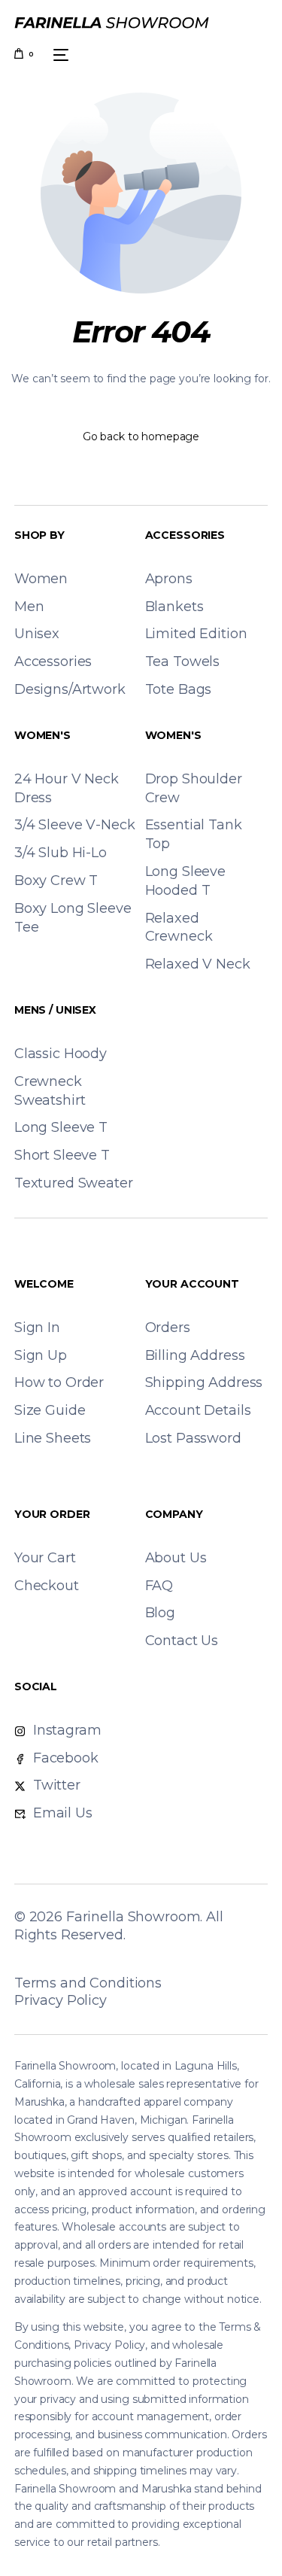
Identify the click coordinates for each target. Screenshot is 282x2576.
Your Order (52, 1514)
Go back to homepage (141, 436)
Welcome (44, 1284)
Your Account (192, 1284)
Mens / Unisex (55, 1010)
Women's (42, 735)
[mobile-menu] (59, 55)
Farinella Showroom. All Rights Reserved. (119, 1926)
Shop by (39, 535)
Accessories (185, 535)
